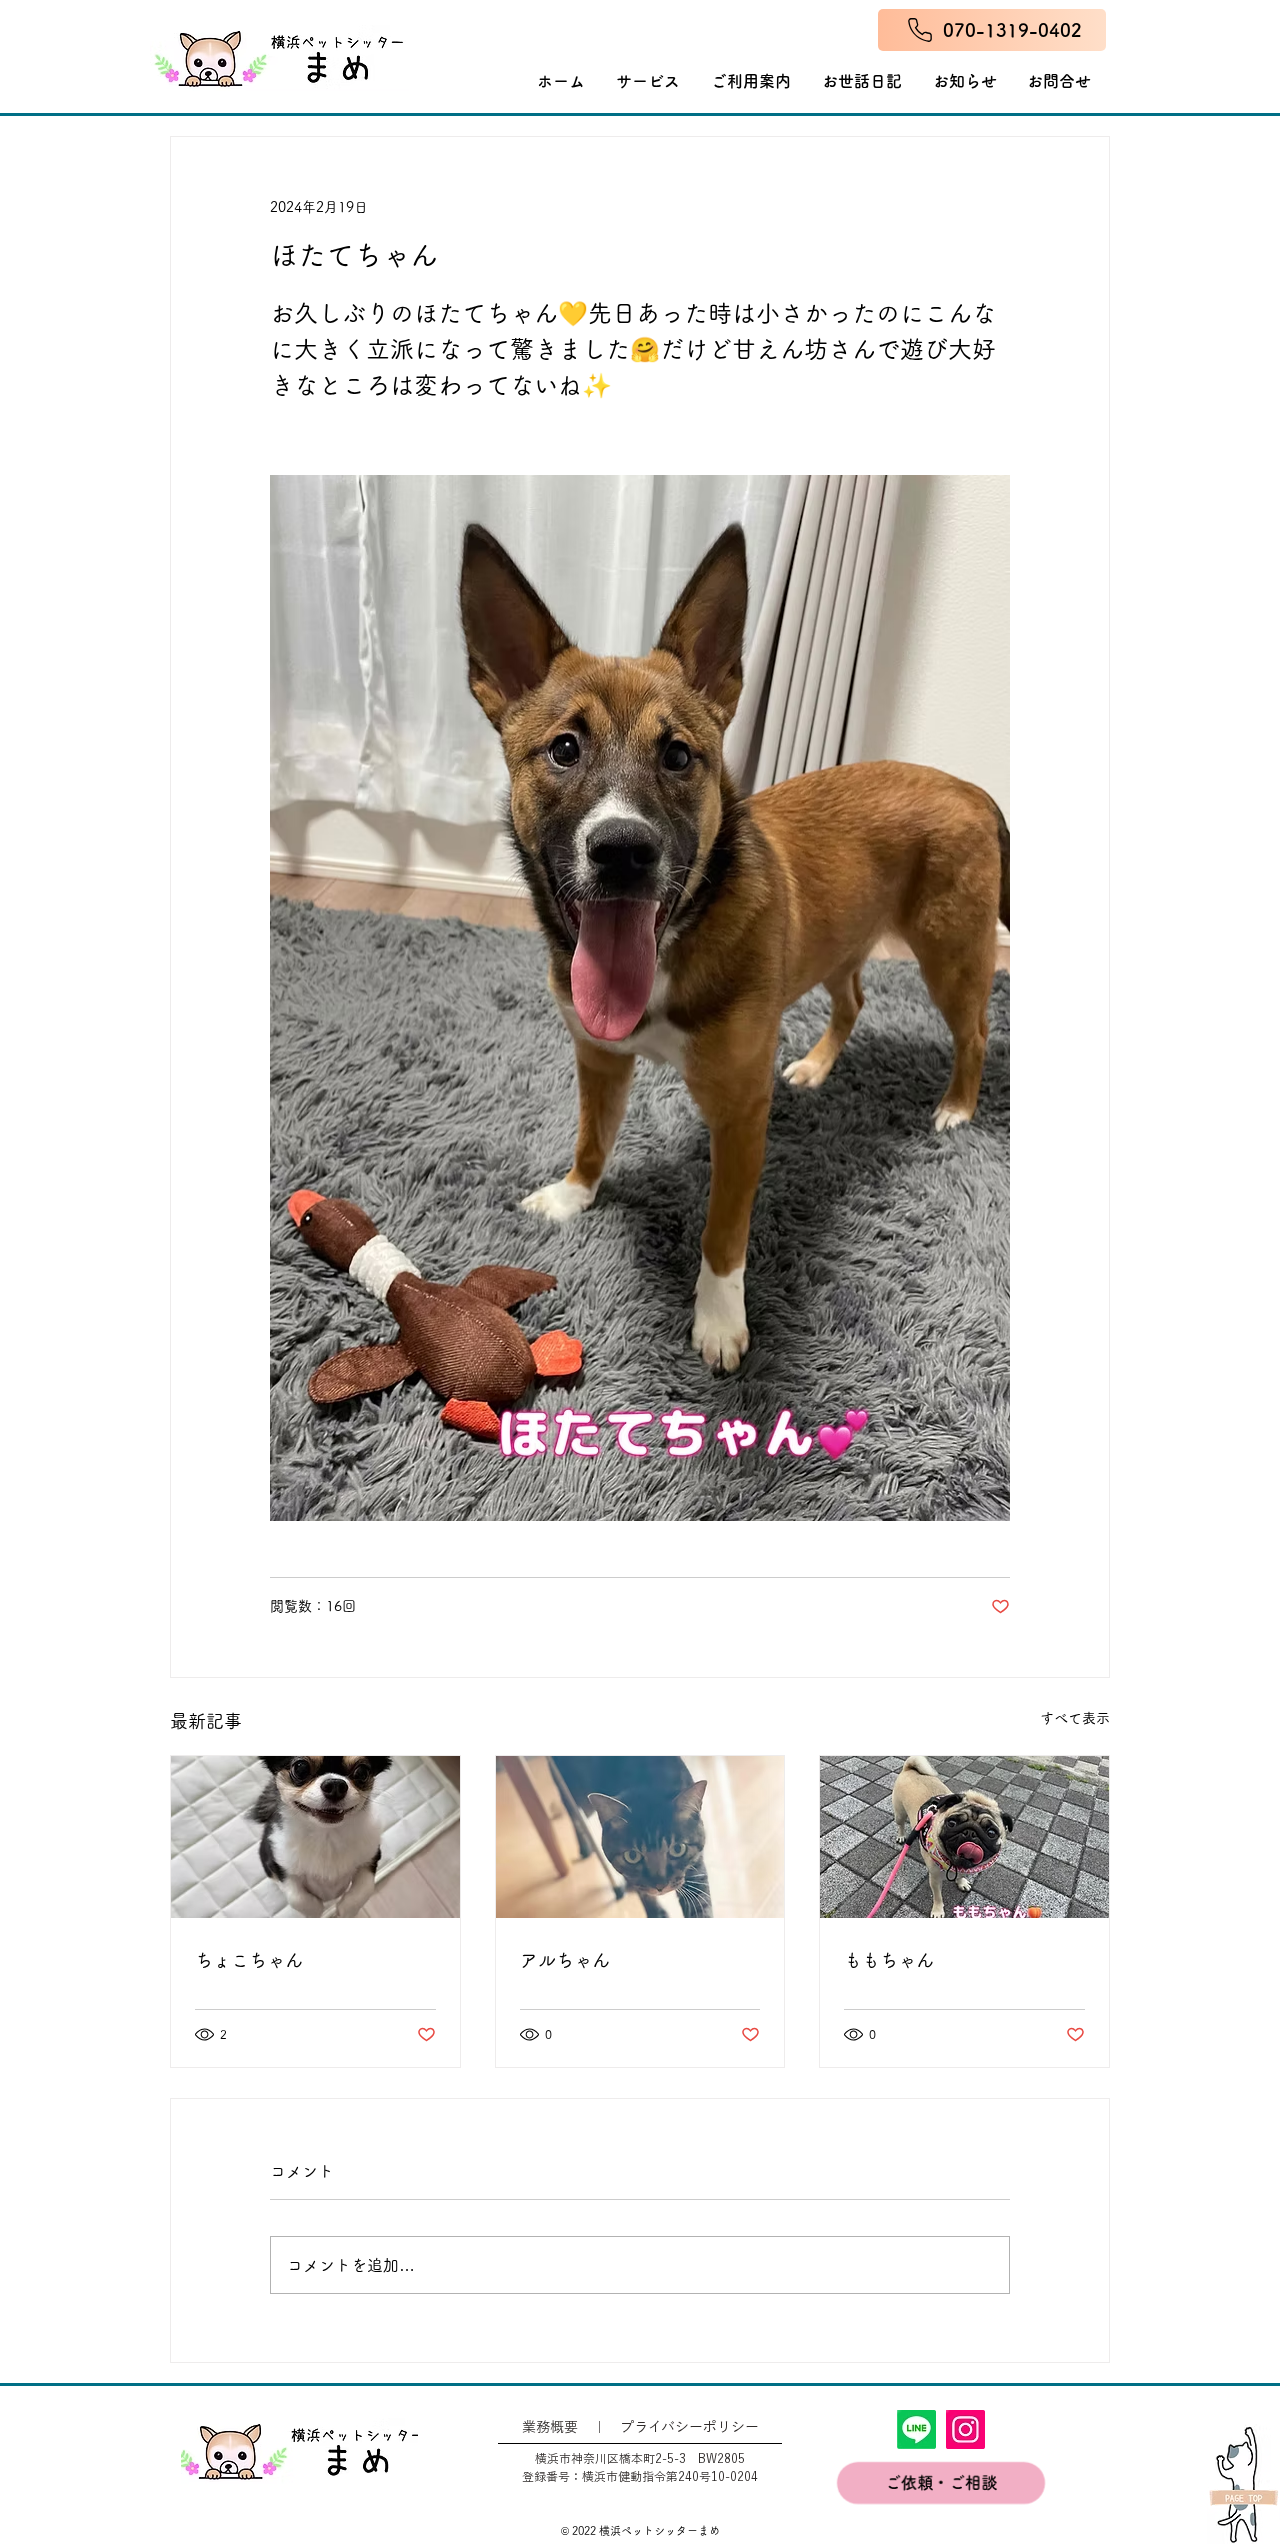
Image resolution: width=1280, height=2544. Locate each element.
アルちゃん (565, 1960)
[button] (751, 81)
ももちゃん (889, 1960)
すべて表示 (1075, 1718)
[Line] (916, 2429)
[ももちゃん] (964, 1837)
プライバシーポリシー (689, 2427)
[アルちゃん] (640, 1837)
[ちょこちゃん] (315, 1837)
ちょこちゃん (249, 1960)
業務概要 (550, 2427)
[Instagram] (965, 2429)
